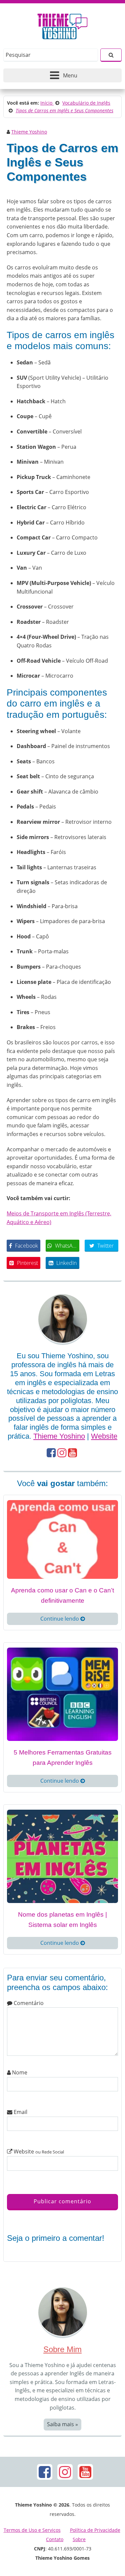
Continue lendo (60, 1619)
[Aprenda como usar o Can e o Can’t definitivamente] (62, 1539)
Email (20, 2112)
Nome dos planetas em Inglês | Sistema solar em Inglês (62, 1920)
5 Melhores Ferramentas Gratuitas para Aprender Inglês (63, 1758)
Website (104, 1436)
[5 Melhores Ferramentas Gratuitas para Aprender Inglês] (62, 1694)
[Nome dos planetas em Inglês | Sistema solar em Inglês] (62, 1856)
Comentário (28, 2003)
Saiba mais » (62, 2424)
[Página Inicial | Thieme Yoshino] (62, 25)
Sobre (79, 2539)
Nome (19, 2072)
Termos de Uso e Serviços (32, 2530)
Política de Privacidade (95, 2530)
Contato (55, 2539)
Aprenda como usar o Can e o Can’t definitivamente (62, 1595)
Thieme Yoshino (29, 132)
